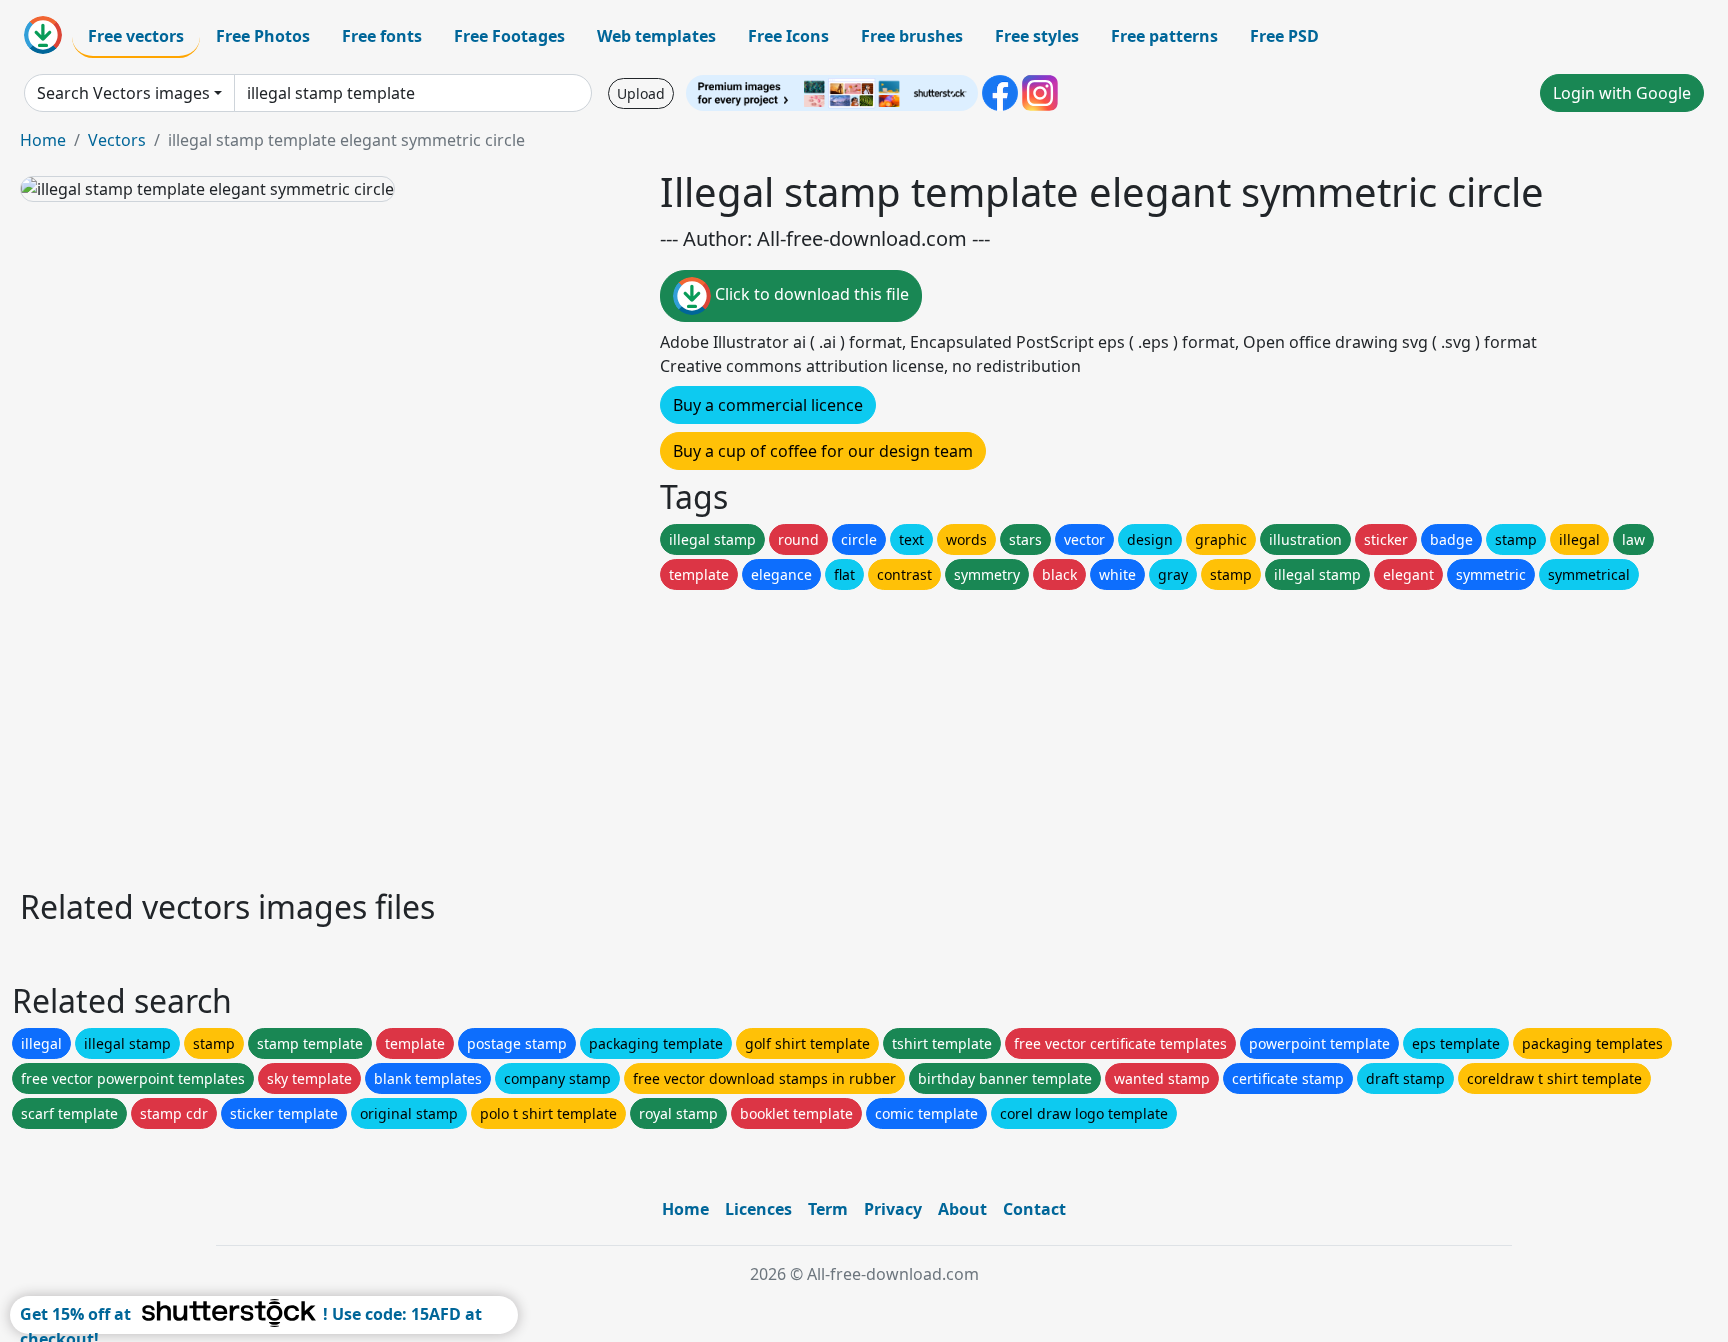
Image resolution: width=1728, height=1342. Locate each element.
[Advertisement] (618, 734)
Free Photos (263, 36)
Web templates (656, 36)
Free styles (1037, 36)
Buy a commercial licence (768, 405)
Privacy (893, 1209)
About (962, 1209)
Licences (758, 1209)
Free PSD (1284, 36)
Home (43, 140)
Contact (1034, 1209)
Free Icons (788, 36)
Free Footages (509, 36)
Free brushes (912, 36)
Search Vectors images (123, 93)
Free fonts (382, 36)
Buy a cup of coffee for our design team (823, 451)
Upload (641, 93)
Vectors (117, 140)
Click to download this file (810, 294)
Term (828, 1209)
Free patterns (1164, 36)
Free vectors (136, 36)
